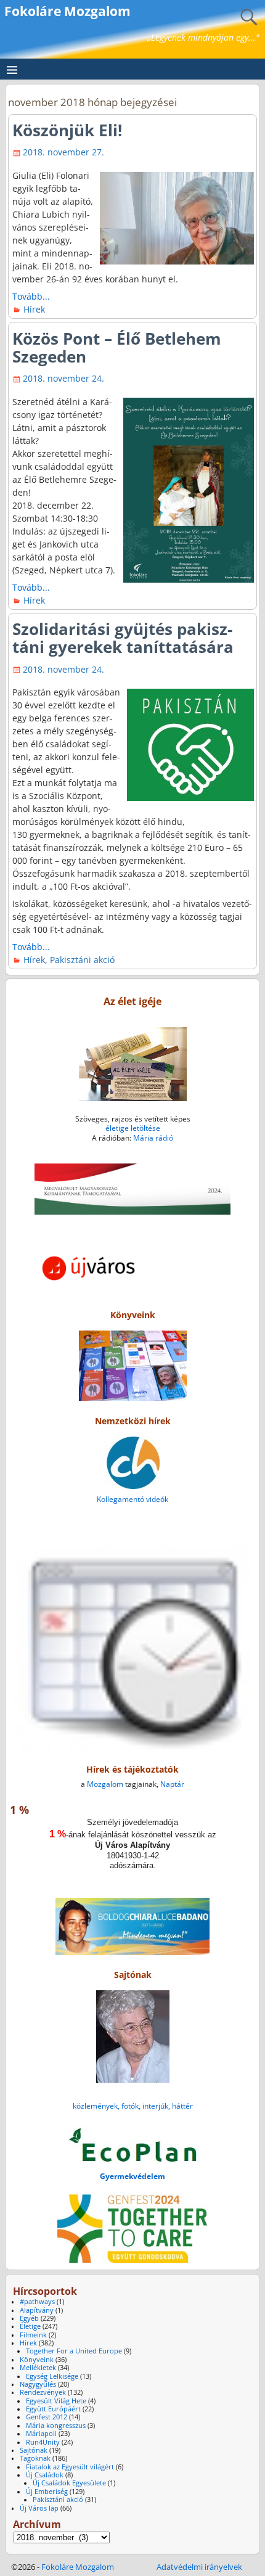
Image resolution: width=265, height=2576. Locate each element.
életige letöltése (133, 1128)
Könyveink (37, 2360)
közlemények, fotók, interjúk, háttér (133, 2106)
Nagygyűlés (38, 2384)
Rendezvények (43, 2392)
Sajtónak (34, 2450)
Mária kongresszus (56, 2426)
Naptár (172, 1784)
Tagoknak (35, 2458)
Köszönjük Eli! (67, 130)
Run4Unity (43, 2442)
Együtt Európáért (53, 2409)
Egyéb (29, 2318)
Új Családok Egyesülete (69, 2483)
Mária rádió (153, 1138)
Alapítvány (37, 2310)
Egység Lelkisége (52, 2376)
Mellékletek (38, 2368)
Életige (30, 2326)
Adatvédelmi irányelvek (199, 2567)
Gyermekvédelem (132, 2176)
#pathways (37, 2302)
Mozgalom (105, 1784)
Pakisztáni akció (82, 960)
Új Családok (45, 2475)
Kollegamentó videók (132, 1499)
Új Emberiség (47, 2492)
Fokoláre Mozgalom (67, 11)
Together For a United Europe (74, 2351)
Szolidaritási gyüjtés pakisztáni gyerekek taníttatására (123, 638)
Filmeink (33, 2335)
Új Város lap (39, 2508)
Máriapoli (41, 2434)
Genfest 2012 (47, 2417)
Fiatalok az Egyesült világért (70, 2467)
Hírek (34, 309)
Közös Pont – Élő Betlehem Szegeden (117, 347)
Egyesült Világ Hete (56, 2401)
